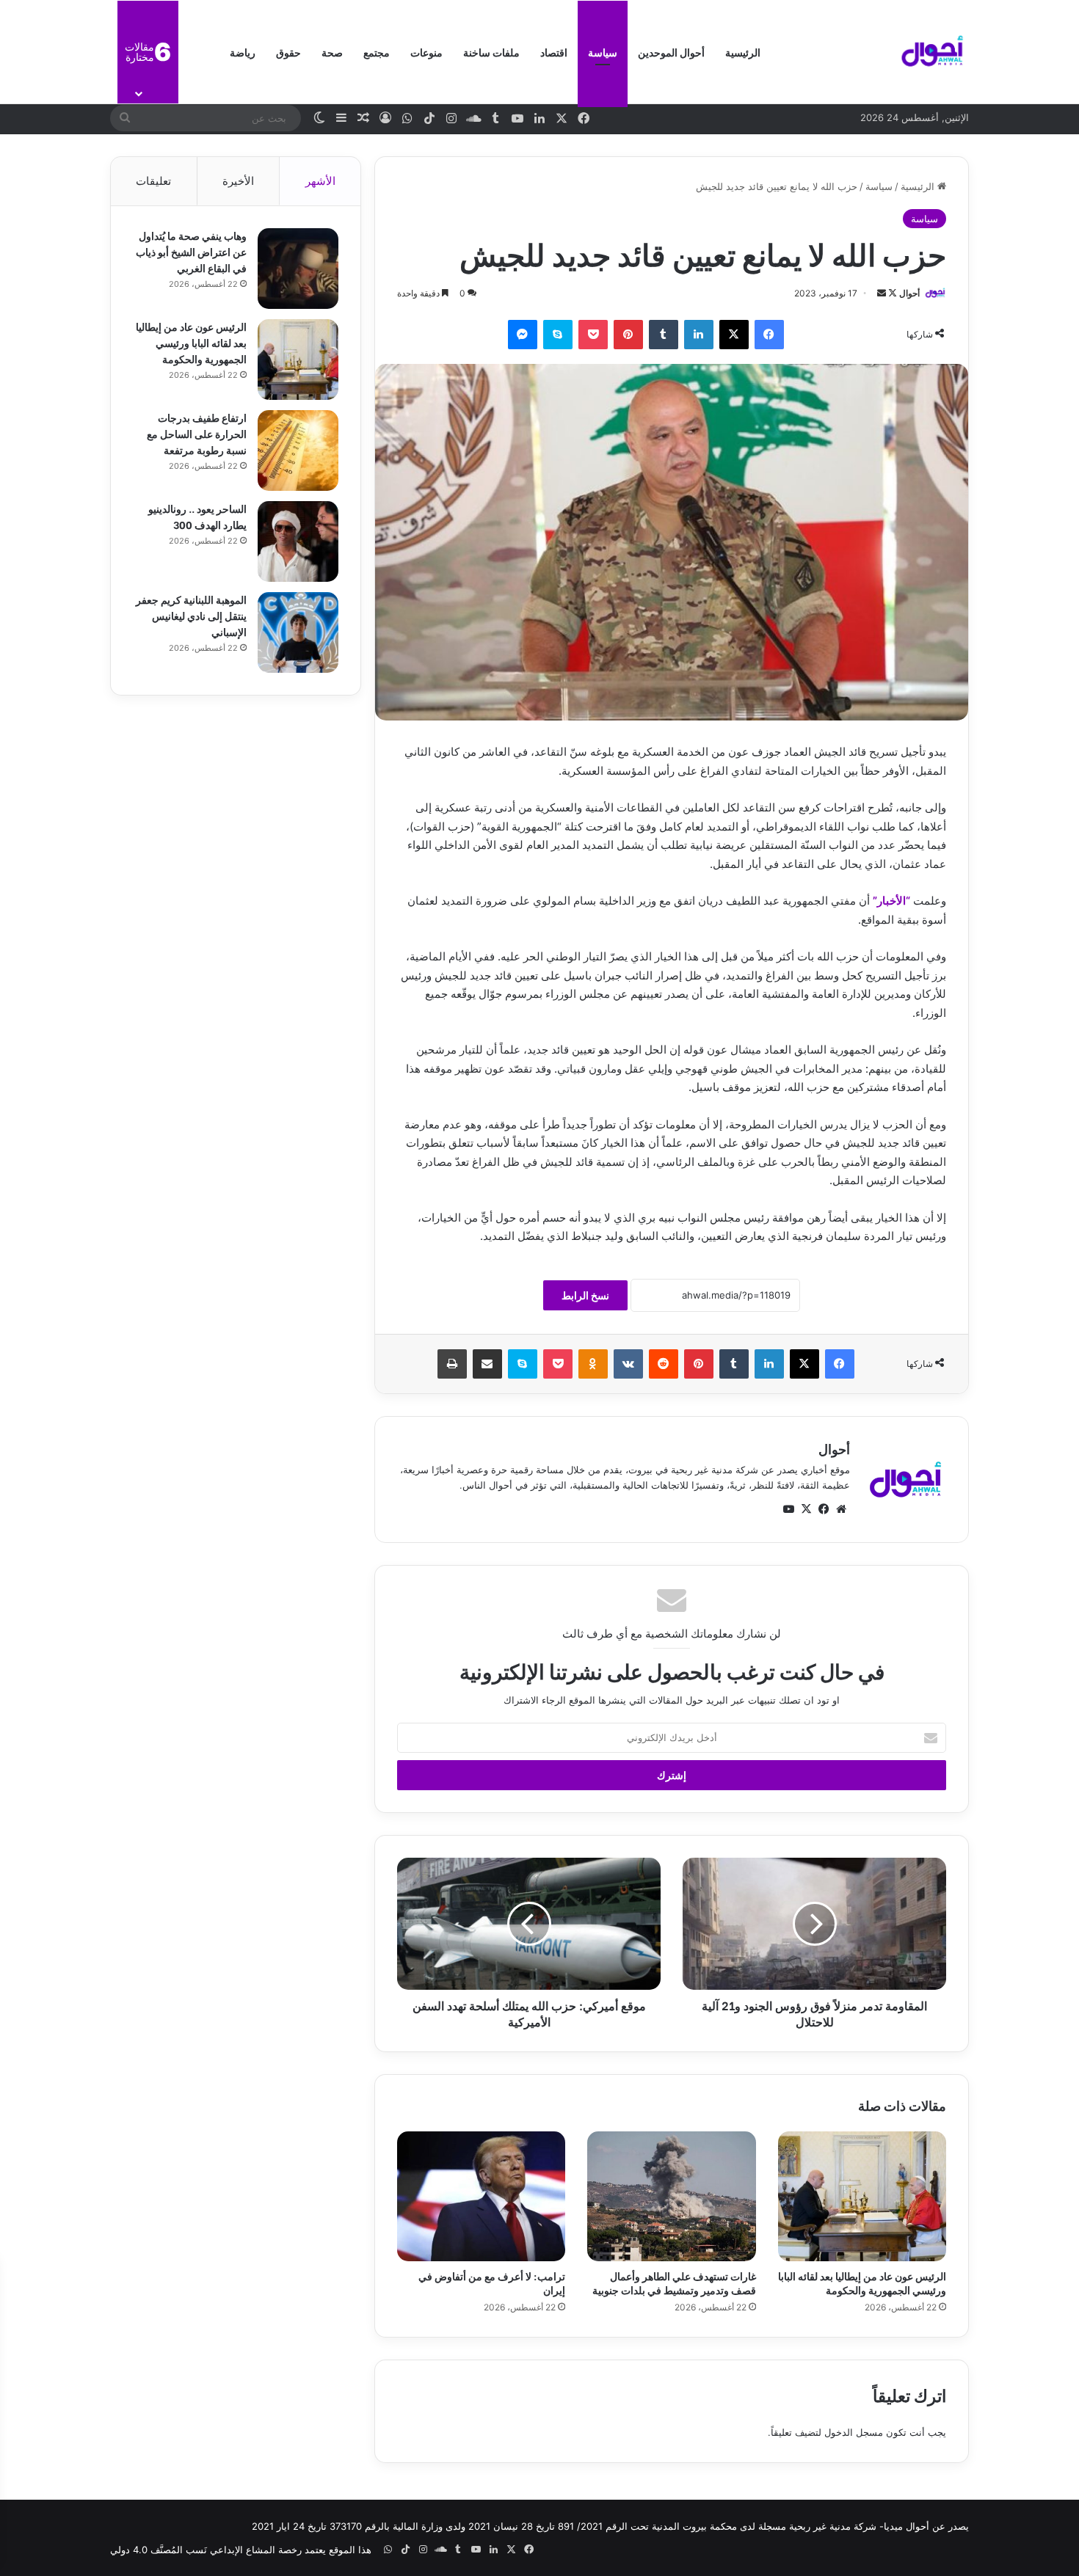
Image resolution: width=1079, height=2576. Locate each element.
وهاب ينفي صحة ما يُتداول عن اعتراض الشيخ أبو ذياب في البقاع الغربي (191, 251)
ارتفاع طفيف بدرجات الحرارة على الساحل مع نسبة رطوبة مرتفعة (197, 433)
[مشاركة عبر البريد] (487, 1364)
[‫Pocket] (593, 335)
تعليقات (153, 181)
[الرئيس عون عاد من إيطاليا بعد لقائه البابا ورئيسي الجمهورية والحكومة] (862, 2196)
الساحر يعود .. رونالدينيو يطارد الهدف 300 (197, 516)
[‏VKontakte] (628, 1364)
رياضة (243, 52)
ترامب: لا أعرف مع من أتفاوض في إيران (492, 2283)
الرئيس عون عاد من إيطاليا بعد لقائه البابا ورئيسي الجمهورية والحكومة (862, 2283)
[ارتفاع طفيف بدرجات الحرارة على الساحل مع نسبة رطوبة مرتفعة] (298, 450)
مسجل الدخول (854, 2432)
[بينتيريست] (628, 335)
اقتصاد (554, 52)
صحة (332, 52)
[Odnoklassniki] (593, 1364)
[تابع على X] (891, 293)
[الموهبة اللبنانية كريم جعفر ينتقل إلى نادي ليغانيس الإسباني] (298, 632)
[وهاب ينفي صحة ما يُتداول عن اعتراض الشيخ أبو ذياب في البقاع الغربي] (298, 269)
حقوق (288, 52)
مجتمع (377, 52)
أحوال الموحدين (671, 52)
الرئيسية (743, 52)
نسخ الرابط (585, 1295)
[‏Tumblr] (664, 335)
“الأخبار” (891, 901)
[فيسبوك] (769, 335)
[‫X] (734, 335)
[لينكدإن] (699, 335)
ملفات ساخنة (491, 52)
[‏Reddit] (664, 1364)
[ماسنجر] (523, 335)
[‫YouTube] (788, 1509)
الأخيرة (238, 181)
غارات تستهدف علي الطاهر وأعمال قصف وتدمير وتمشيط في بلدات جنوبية (674, 2283)
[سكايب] (558, 335)
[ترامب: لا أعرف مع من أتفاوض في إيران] (481, 2196)
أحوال (909, 293)
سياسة (603, 52)
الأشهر (320, 181)
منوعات (426, 52)
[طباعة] (452, 1364)
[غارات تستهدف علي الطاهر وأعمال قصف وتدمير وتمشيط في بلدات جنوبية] (671, 2196)
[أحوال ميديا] (932, 52)
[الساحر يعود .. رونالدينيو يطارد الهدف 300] (298, 541)
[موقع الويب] (841, 1509)
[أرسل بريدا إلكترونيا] (882, 293)
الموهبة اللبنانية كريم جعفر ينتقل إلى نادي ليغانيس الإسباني (191, 615)
